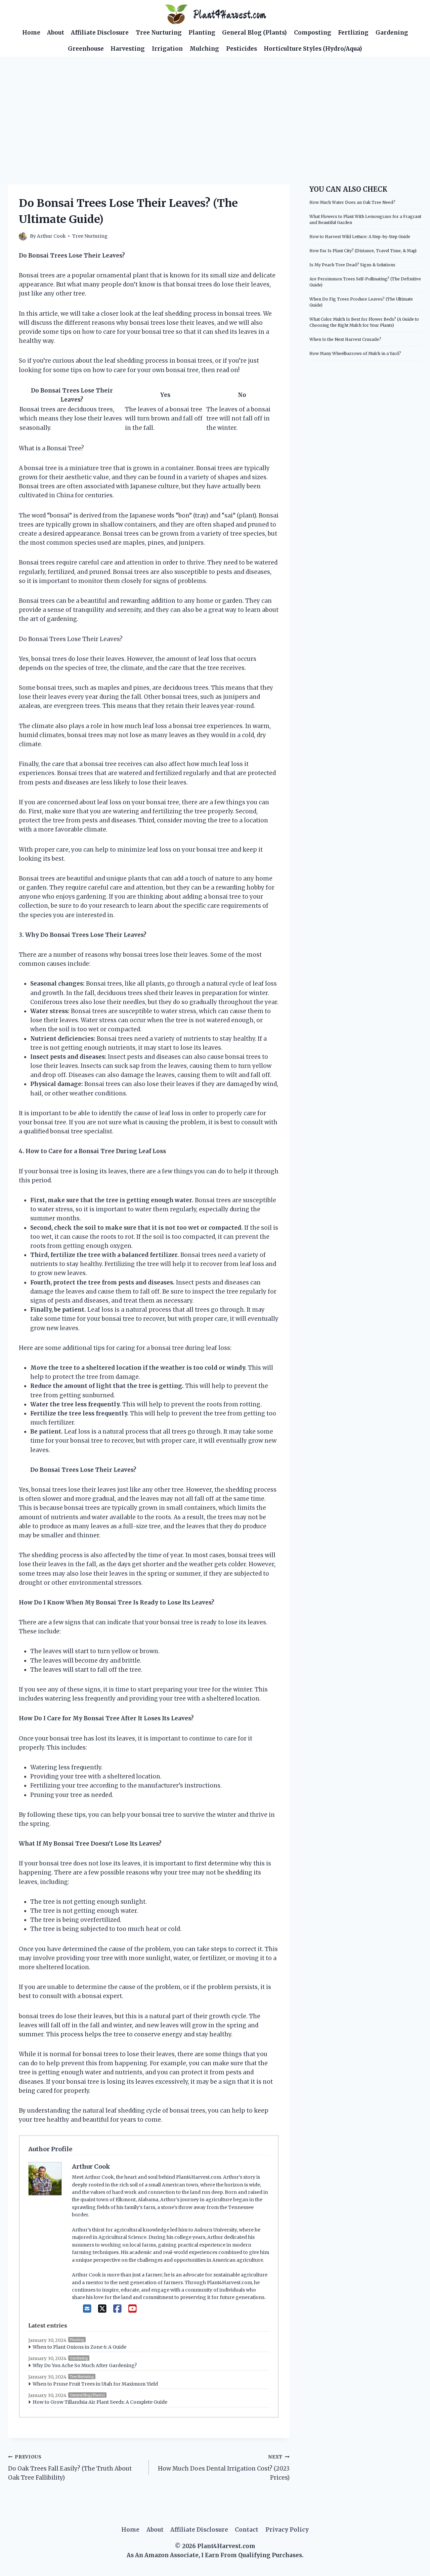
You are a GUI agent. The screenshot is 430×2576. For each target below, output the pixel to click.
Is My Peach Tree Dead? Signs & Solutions (352, 265)
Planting (202, 33)
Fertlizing (353, 33)
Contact (247, 2530)
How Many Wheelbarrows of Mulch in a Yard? (355, 353)
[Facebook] (117, 2309)
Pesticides (242, 49)
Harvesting (128, 49)
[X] (102, 2309)
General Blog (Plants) (254, 33)
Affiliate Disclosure (100, 33)
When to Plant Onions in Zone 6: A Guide (79, 2347)
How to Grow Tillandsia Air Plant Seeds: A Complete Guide (100, 2402)
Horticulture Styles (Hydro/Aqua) (313, 49)
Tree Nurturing (159, 33)
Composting (313, 33)
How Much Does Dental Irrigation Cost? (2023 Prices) (224, 2468)
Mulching (204, 49)
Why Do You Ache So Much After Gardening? (85, 2365)
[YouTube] (133, 2309)
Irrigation (167, 49)
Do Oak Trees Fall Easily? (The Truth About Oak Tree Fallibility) (70, 2468)
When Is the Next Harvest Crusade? (345, 339)
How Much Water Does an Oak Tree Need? (352, 202)
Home (31, 33)
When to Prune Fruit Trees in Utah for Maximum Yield (95, 2384)
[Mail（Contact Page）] (87, 2309)
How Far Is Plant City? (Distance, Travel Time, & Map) (363, 251)
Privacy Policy (287, 2530)
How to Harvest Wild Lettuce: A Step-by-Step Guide (360, 237)
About (56, 33)
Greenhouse (86, 49)
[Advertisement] (215, 107)
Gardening (392, 33)
